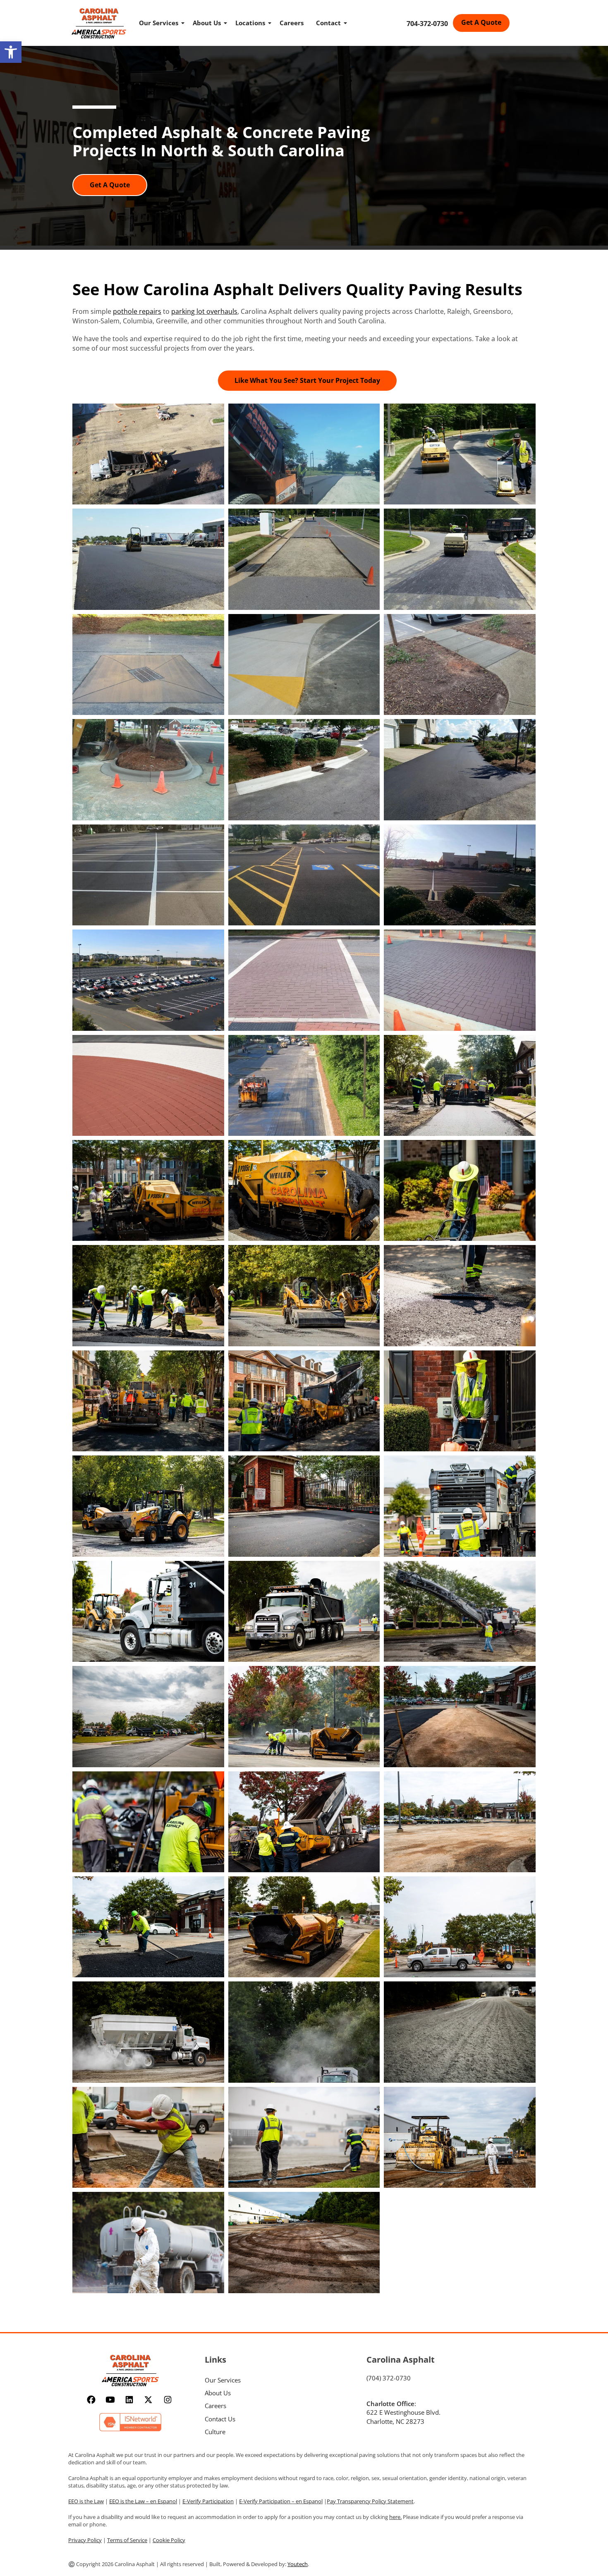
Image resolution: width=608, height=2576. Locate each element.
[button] (11, 52)
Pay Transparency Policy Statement (370, 2501)
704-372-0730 (427, 24)
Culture (215, 2432)
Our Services (159, 23)
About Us (207, 23)
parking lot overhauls (204, 311)
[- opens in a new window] (92, 2400)
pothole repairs (137, 311)
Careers (292, 23)
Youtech (298, 2564)
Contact (328, 23)
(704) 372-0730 (389, 2378)
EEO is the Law (86, 2501)
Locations (250, 23)
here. (395, 2517)
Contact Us (220, 2419)
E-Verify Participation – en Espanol (281, 2501)
